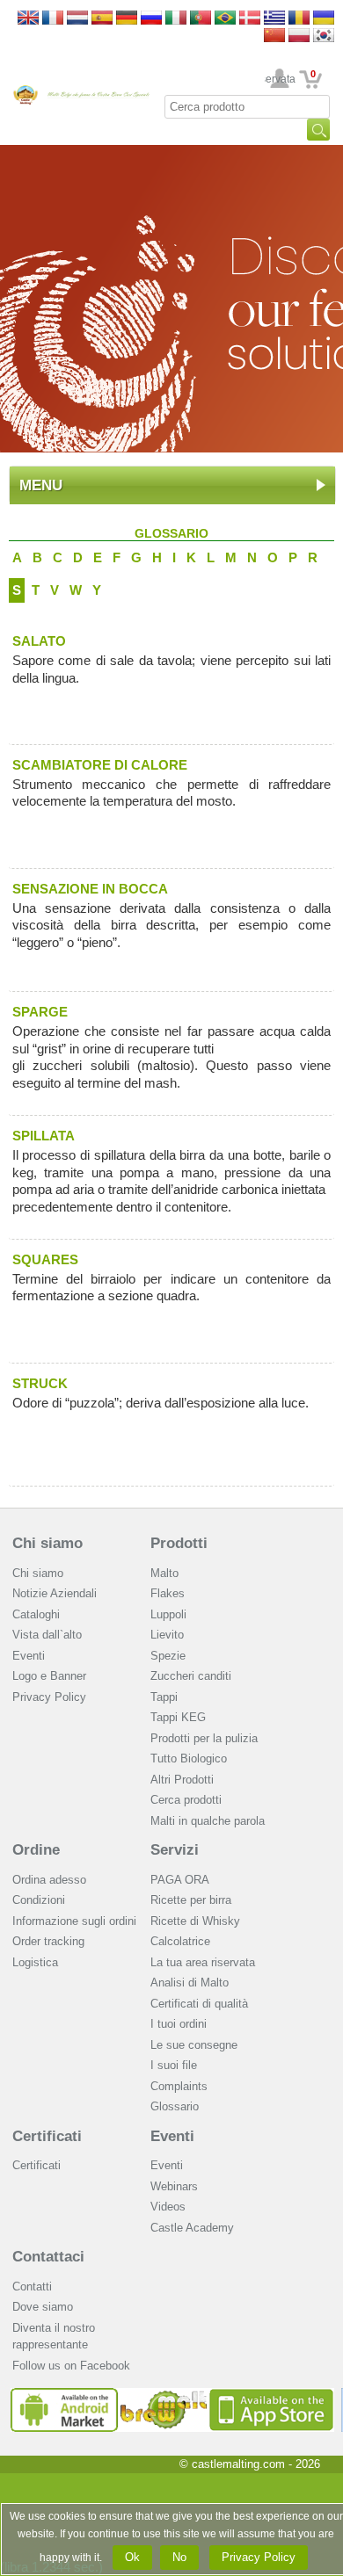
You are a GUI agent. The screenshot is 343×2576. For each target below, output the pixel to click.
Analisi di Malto (190, 1983)
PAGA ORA (180, 1880)
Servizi (175, 1850)
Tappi (164, 1697)
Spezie (168, 1656)
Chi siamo (47, 1543)
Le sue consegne (194, 2045)
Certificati (47, 2136)
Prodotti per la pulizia (204, 1738)
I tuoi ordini (179, 2024)
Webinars (174, 2186)
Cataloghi (36, 1614)
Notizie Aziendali (55, 1593)
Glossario (175, 2106)
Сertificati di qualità (199, 2004)
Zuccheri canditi (191, 1676)
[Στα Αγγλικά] (274, 19)
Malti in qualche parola (208, 1821)
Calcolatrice (180, 1941)
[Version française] (53, 19)
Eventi (29, 1656)
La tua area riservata (203, 1962)
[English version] (28, 19)
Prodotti (179, 1543)
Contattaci (48, 2257)
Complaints (179, 2086)
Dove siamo (43, 2307)
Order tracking (48, 1941)
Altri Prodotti (182, 1780)
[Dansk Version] (250, 19)
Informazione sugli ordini (74, 1921)
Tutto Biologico (189, 1758)
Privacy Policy (49, 1697)
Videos (168, 2207)
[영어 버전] (324, 36)
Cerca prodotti (186, 1800)
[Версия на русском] (151, 19)
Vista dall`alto (47, 1635)
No (179, 2557)
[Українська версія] (324, 19)
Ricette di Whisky (195, 1921)
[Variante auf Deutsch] (127, 19)
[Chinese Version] (274, 36)
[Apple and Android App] (172, 2395)
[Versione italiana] (176, 19)
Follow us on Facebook (71, 2366)
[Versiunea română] (299, 19)
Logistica (35, 1962)
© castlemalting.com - (250, 2464)
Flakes (168, 1593)
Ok (132, 2557)
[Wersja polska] (299, 36)
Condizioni (39, 1900)
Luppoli (168, 1614)
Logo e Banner (49, 1676)
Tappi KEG (178, 1717)
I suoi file (174, 2065)
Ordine (36, 1850)
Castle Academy (192, 2228)
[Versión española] (102, 19)
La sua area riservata (280, 79)
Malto (164, 1573)
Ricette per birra (191, 1900)
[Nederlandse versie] (77, 19)
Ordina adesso (49, 1880)
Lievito (167, 1635)
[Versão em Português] (201, 19)
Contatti (32, 2287)
